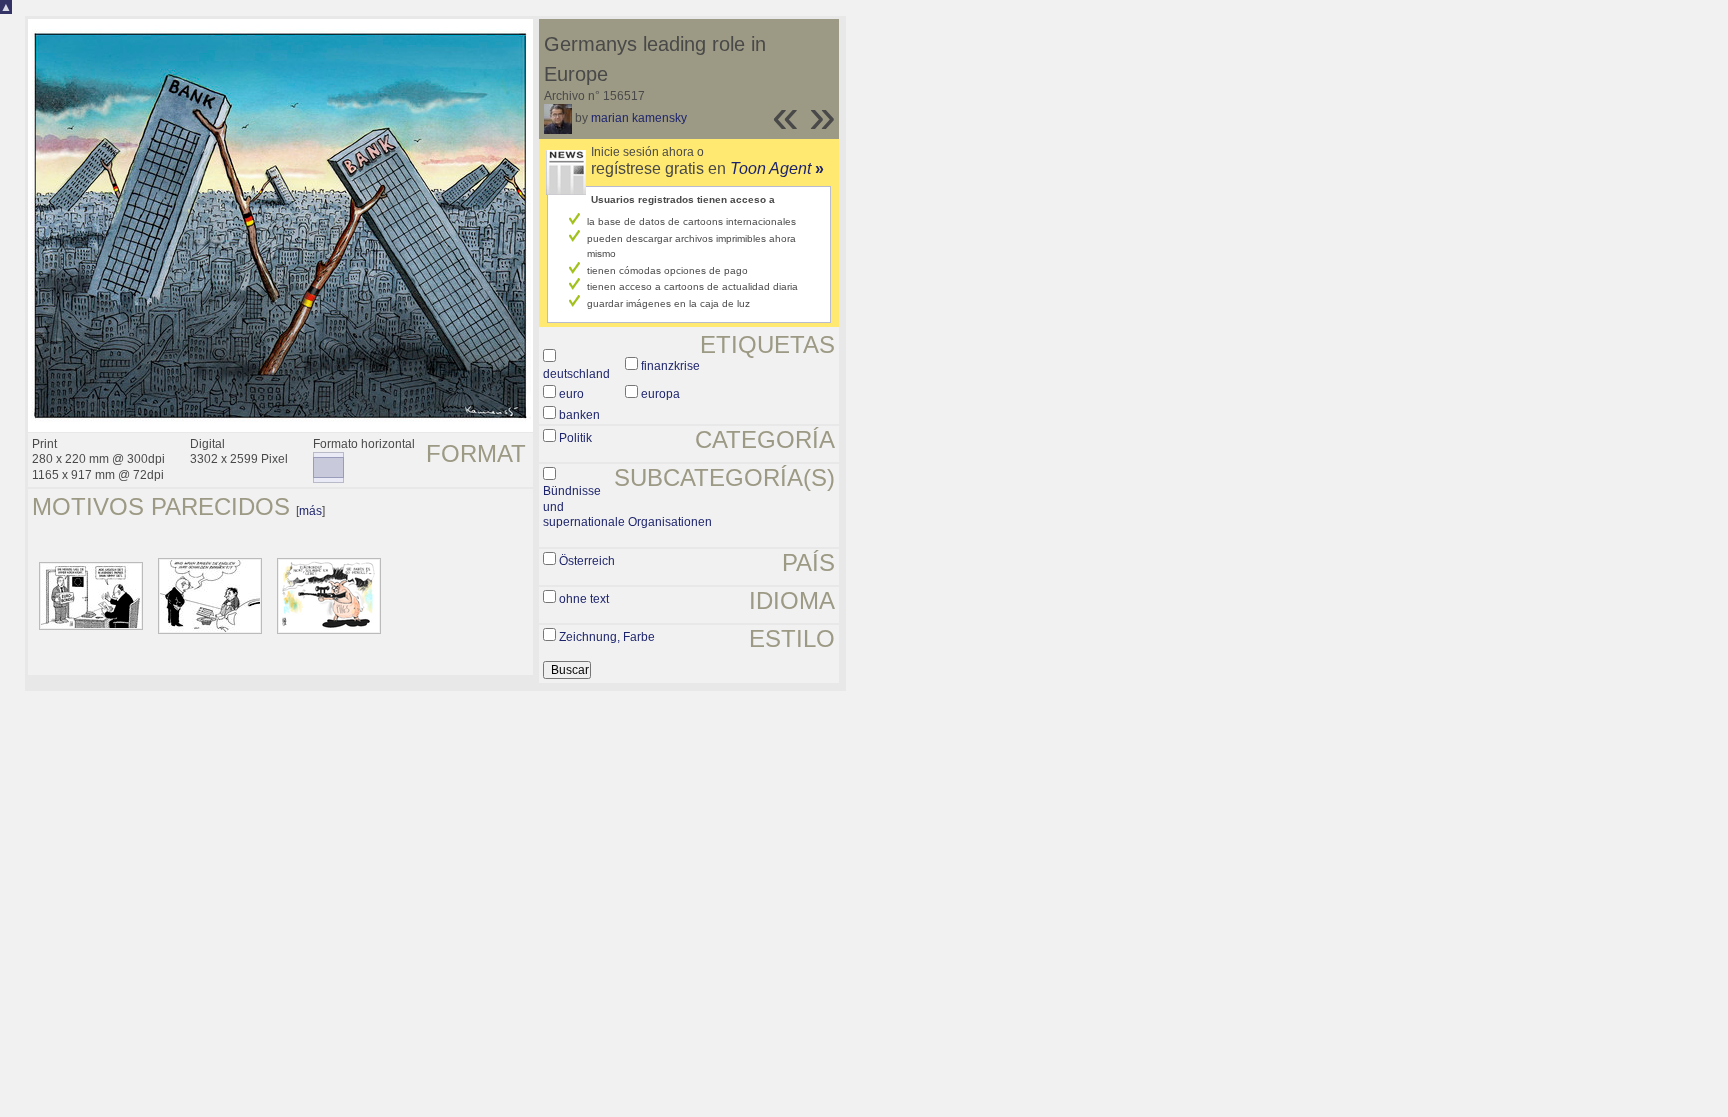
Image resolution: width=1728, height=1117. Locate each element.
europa (660, 394)
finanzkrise (670, 366)
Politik (575, 438)
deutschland (576, 374)
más (310, 511)
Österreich (587, 561)
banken (579, 415)
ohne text (584, 599)
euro (571, 394)
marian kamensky (639, 118)
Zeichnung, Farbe (607, 637)
